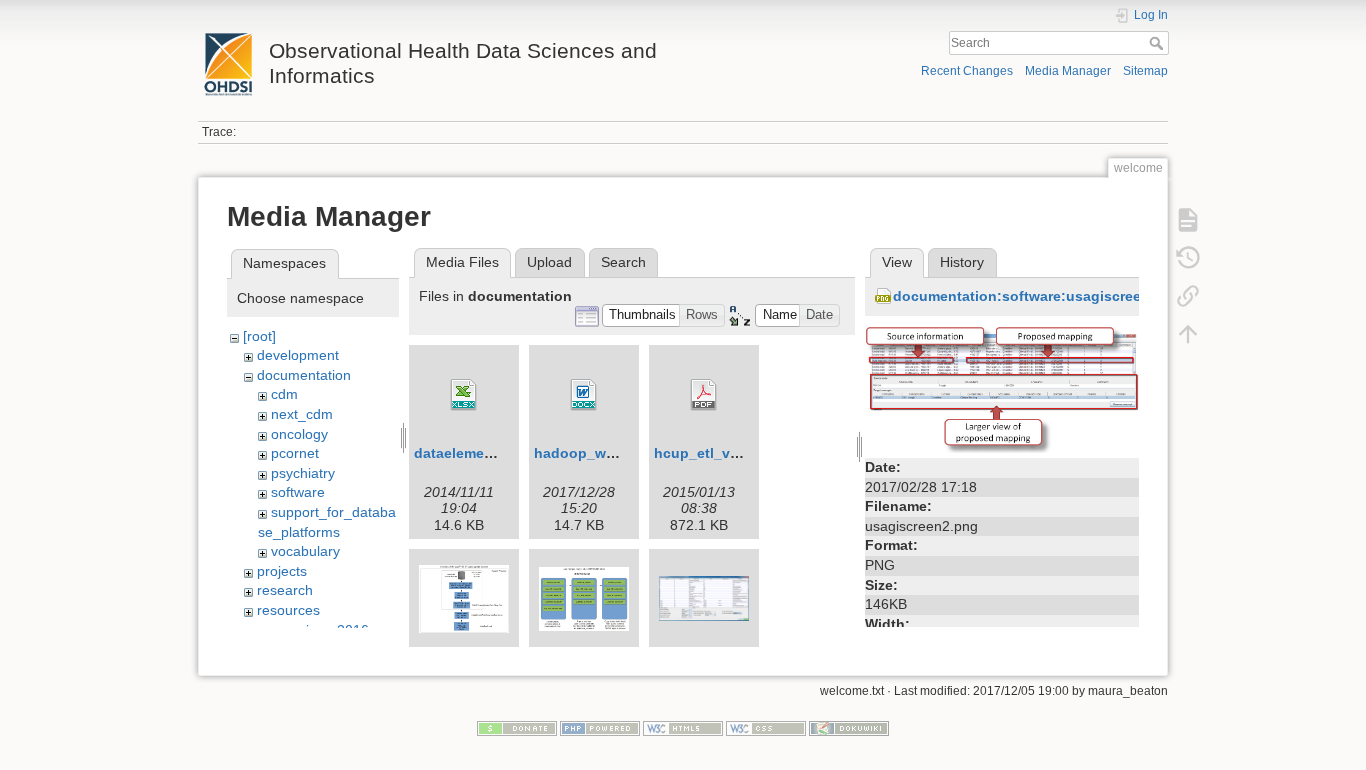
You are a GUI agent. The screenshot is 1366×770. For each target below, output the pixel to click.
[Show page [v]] (1188, 220)
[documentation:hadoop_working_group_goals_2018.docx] (584, 395)
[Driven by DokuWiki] (849, 727)
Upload (549, 262)
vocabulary (305, 551)
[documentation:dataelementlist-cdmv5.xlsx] (464, 395)
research (285, 590)
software (298, 492)
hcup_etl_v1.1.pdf (715, 453)
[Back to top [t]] (1188, 334)
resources (288, 610)
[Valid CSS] (766, 727)
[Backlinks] (1188, 296)
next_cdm (302, 414)
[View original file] (1002, 388)
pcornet (295, 453)
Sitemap (1145, 71)
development (298, 355)
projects (282, 571)
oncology (299, 434)
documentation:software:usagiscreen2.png (1041, 296)
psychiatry (303, 473)
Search (1158, 43)
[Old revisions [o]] (1188, 258)
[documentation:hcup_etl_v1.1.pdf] (704, 395)
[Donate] (517, 727)
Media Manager (1068, 71)
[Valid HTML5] (683, 727)
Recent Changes (967, 71)
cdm (284, 394)
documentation (304, 375)
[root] (259, 336)
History (962, 262)
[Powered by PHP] (600, 727)
